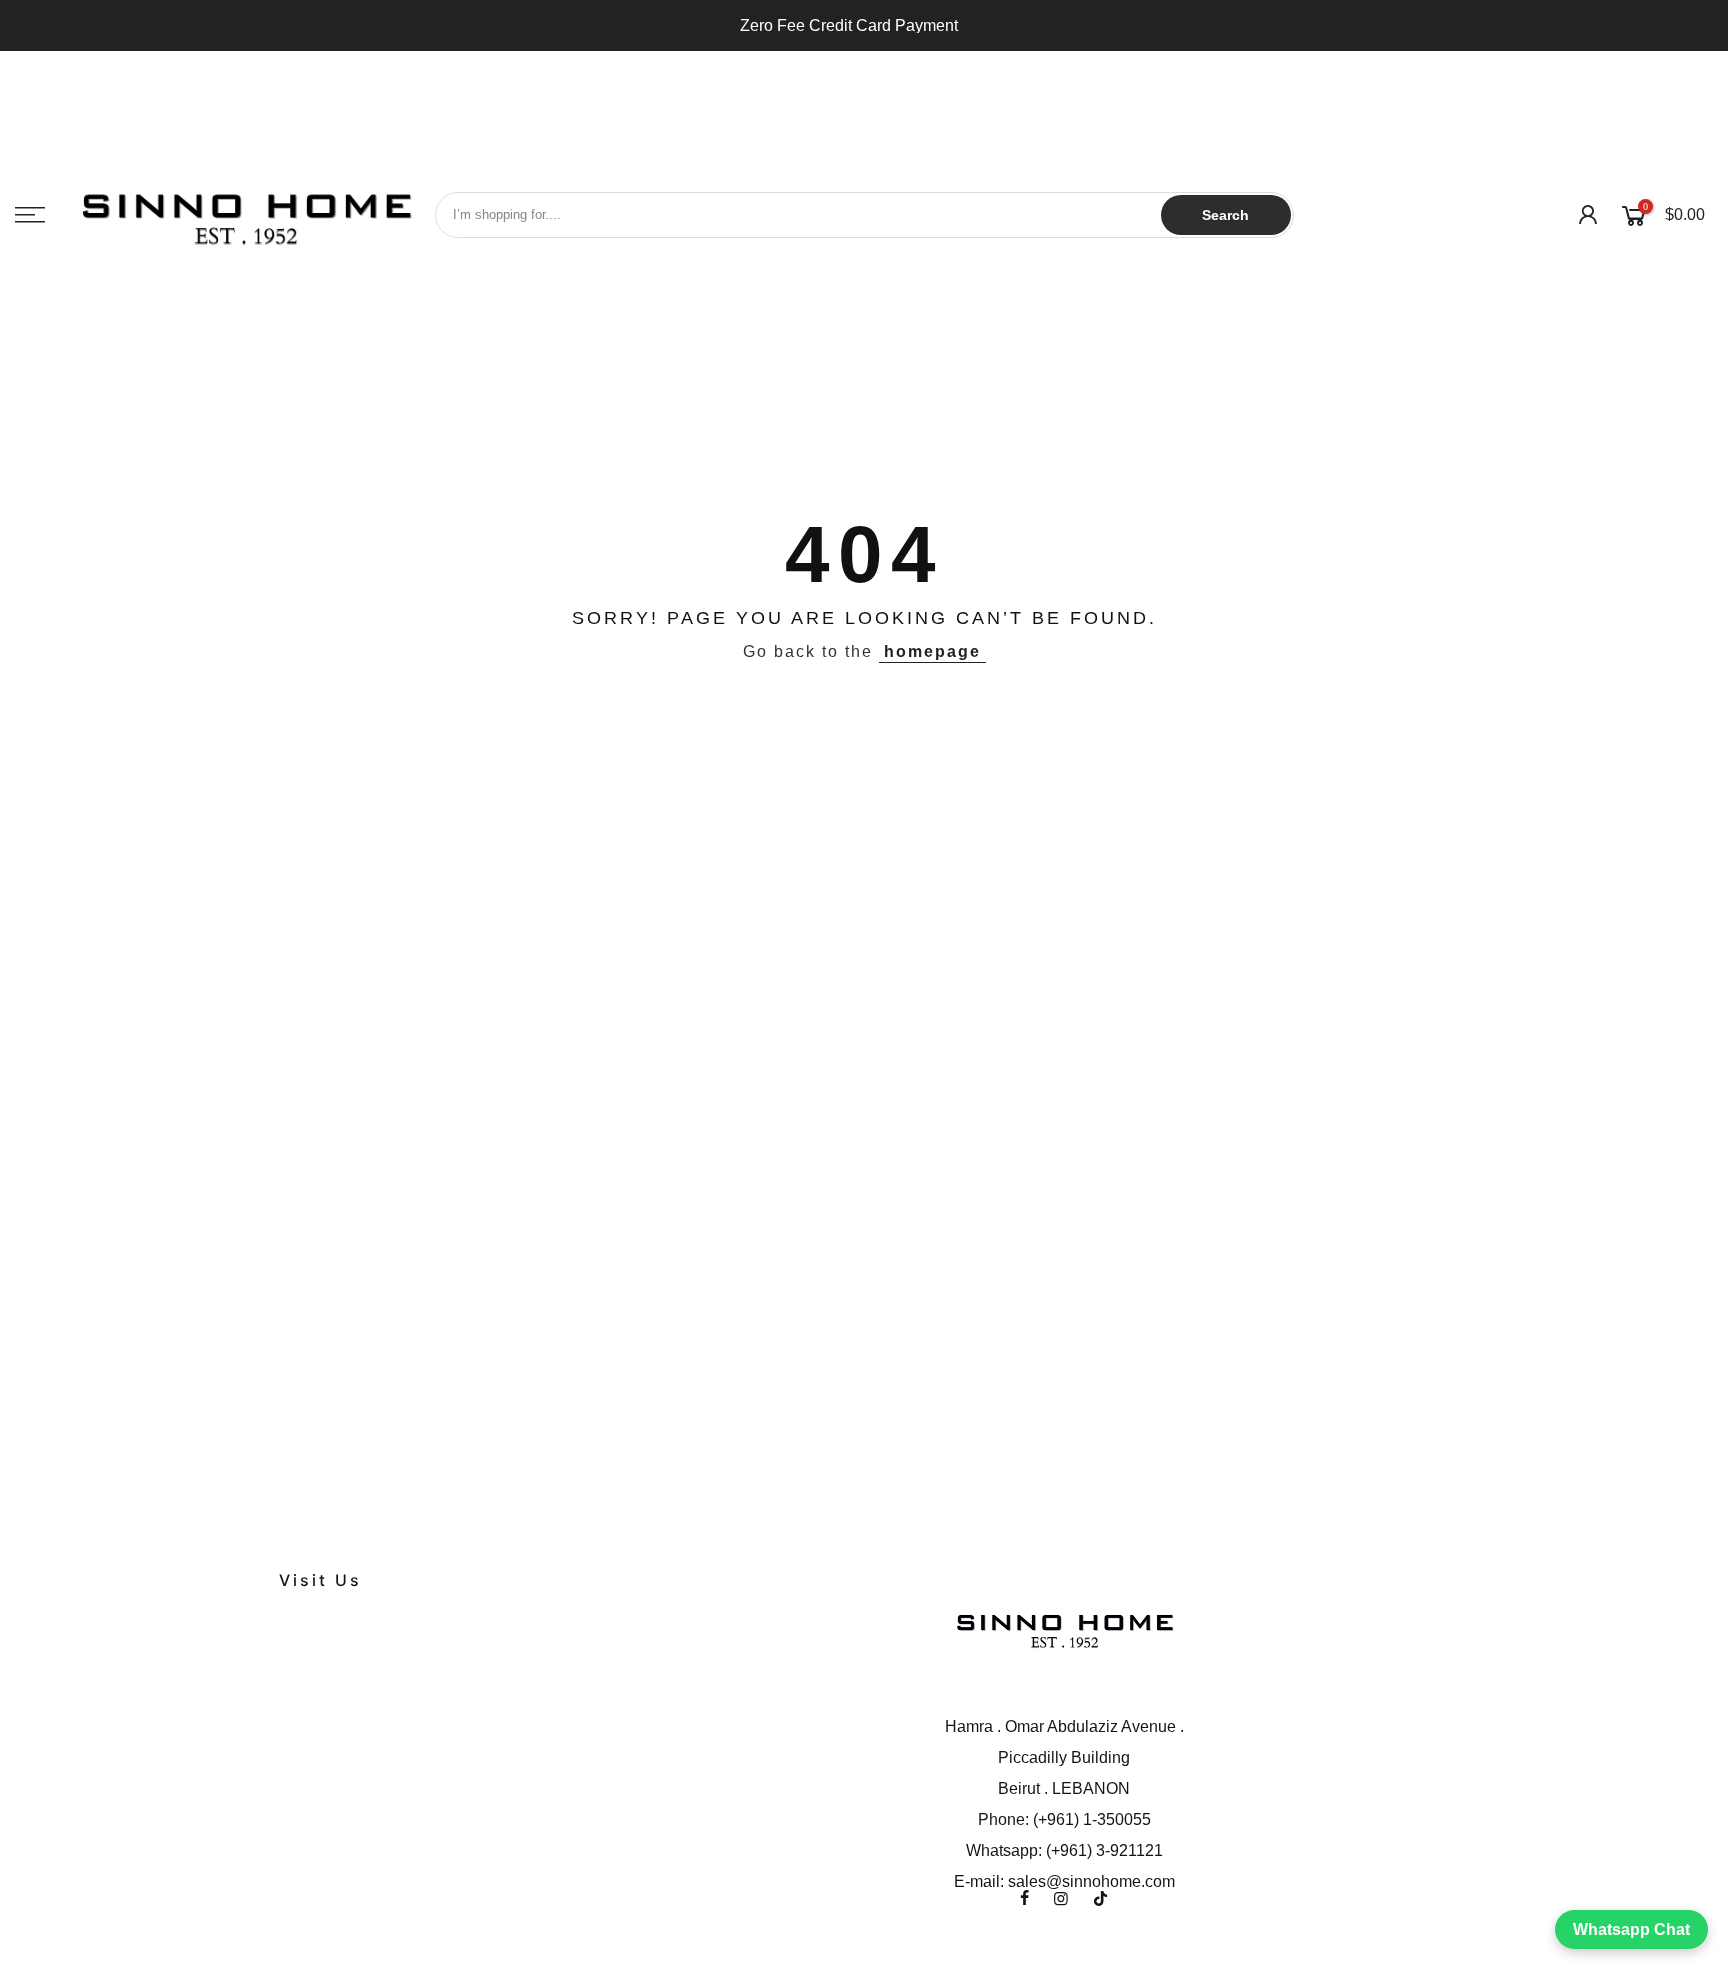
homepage (932, 651)
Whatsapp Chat (1631, 1929)
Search (1225, 215)
